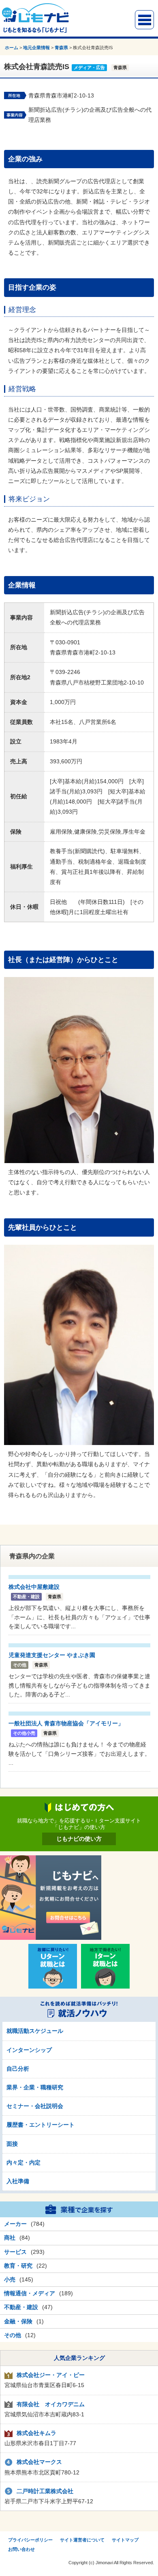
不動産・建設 (21, 2307)
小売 (10, 2279)
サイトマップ (125, 2540)
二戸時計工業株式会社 (45, 2491)
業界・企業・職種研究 (35, 2087)
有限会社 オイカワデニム (51, 2404)
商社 (10, 2238)
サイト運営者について (82, 2540)
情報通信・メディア (30, 2293)
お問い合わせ (21, 2549)
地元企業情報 (36, 48)
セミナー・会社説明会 (35, 2106)
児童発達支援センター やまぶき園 (52, 1655)
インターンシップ (29, 2050)
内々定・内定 (23, 2162)
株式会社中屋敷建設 (34, 1587)
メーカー (15, 2224)
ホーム (12, 48)
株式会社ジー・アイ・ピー (51, 2375)
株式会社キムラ (36, 2433)
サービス (15, 2252)
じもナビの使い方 (79, 1839)
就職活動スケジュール (35, 2031)
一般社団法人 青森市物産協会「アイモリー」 (66, 1723)
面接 (12, 2144)
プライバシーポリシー (30, 2540)
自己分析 (18, 2069)
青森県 (61, 48)
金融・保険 (18, 2321)
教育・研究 (18, 2266)
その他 (13, 2335)
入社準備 (18, 2181)
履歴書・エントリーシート (41, 2125)
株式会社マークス (39, 2462)
